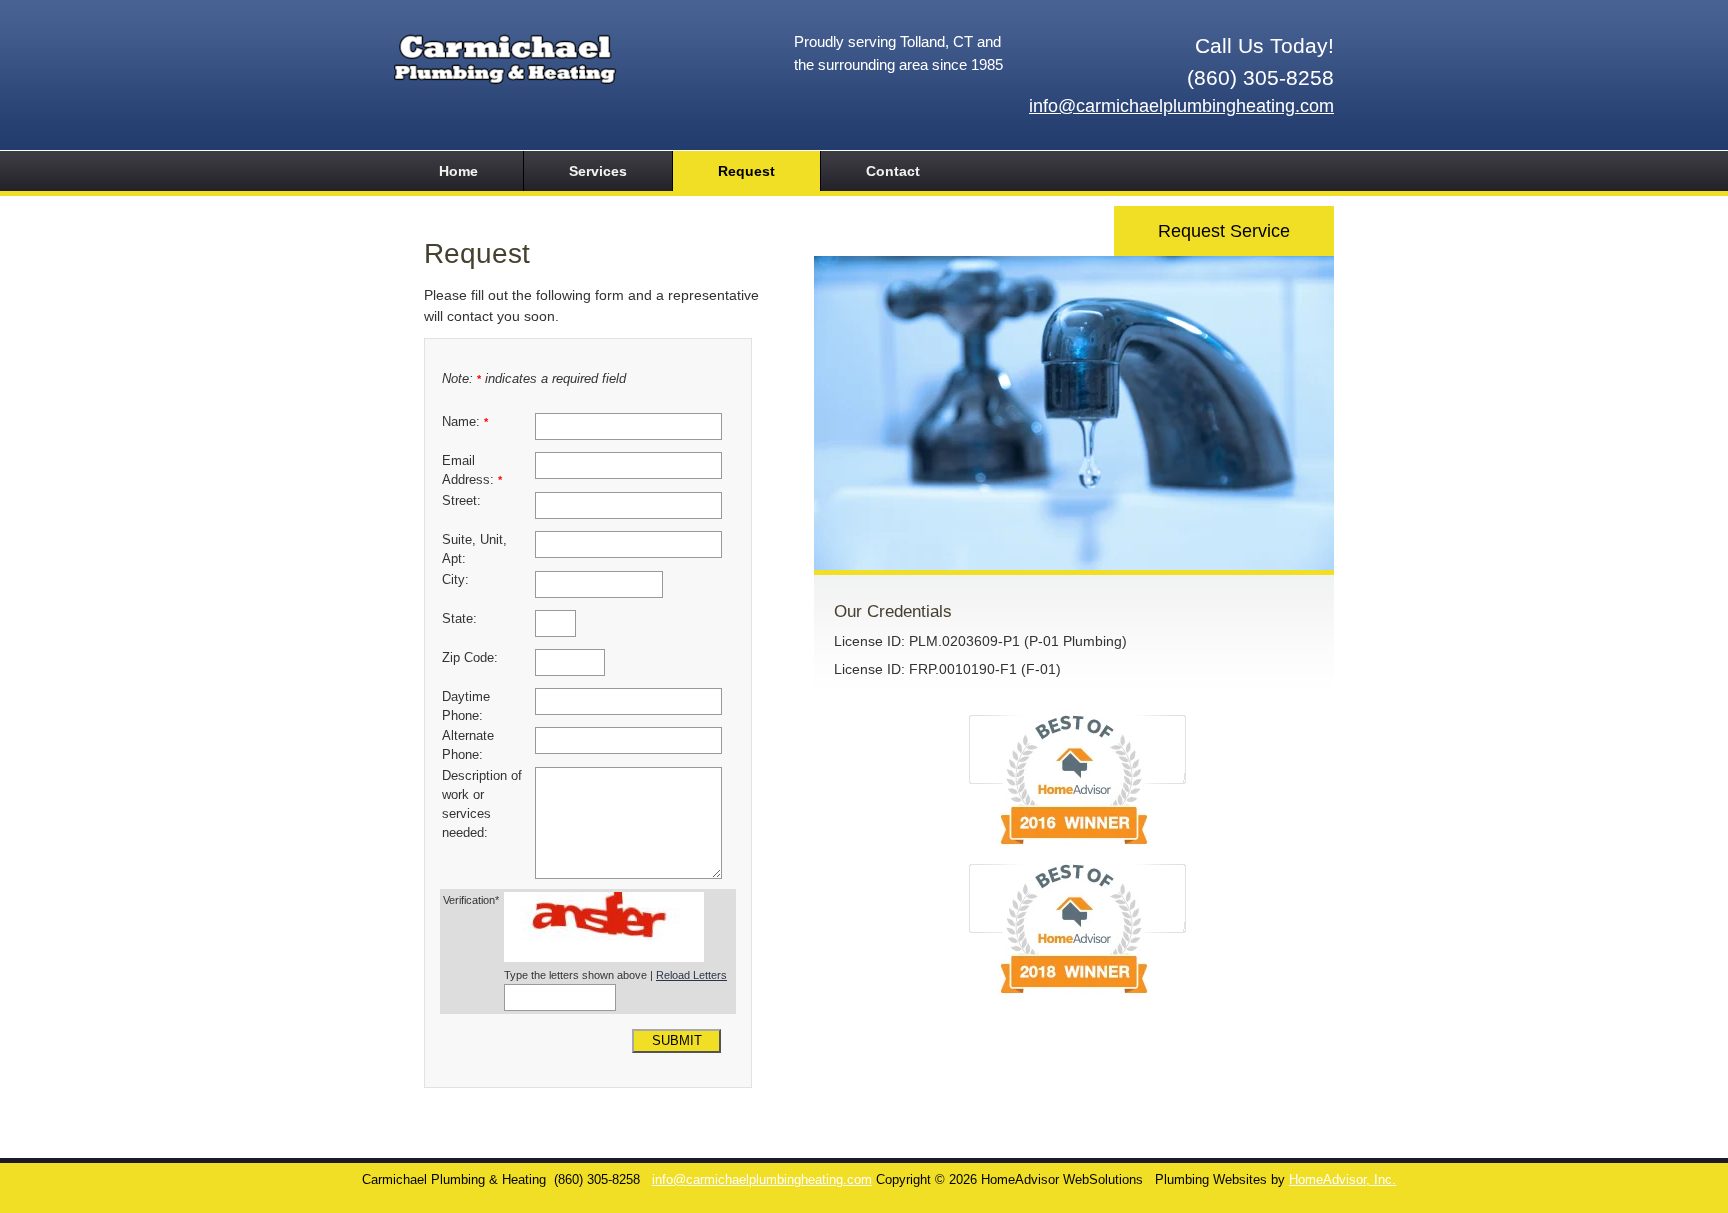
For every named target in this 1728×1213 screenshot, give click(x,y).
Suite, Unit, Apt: (474, 549)
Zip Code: (470, 658)
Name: (465, 422)
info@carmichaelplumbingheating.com (1181, 106)
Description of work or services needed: (482, 804)
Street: (461, 501)
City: (455, 580)
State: (459, 619)
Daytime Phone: (466, 706)
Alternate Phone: (468, 745)
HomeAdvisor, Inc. (1342, 1180)
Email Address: (472, 470)
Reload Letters (691, 975)
